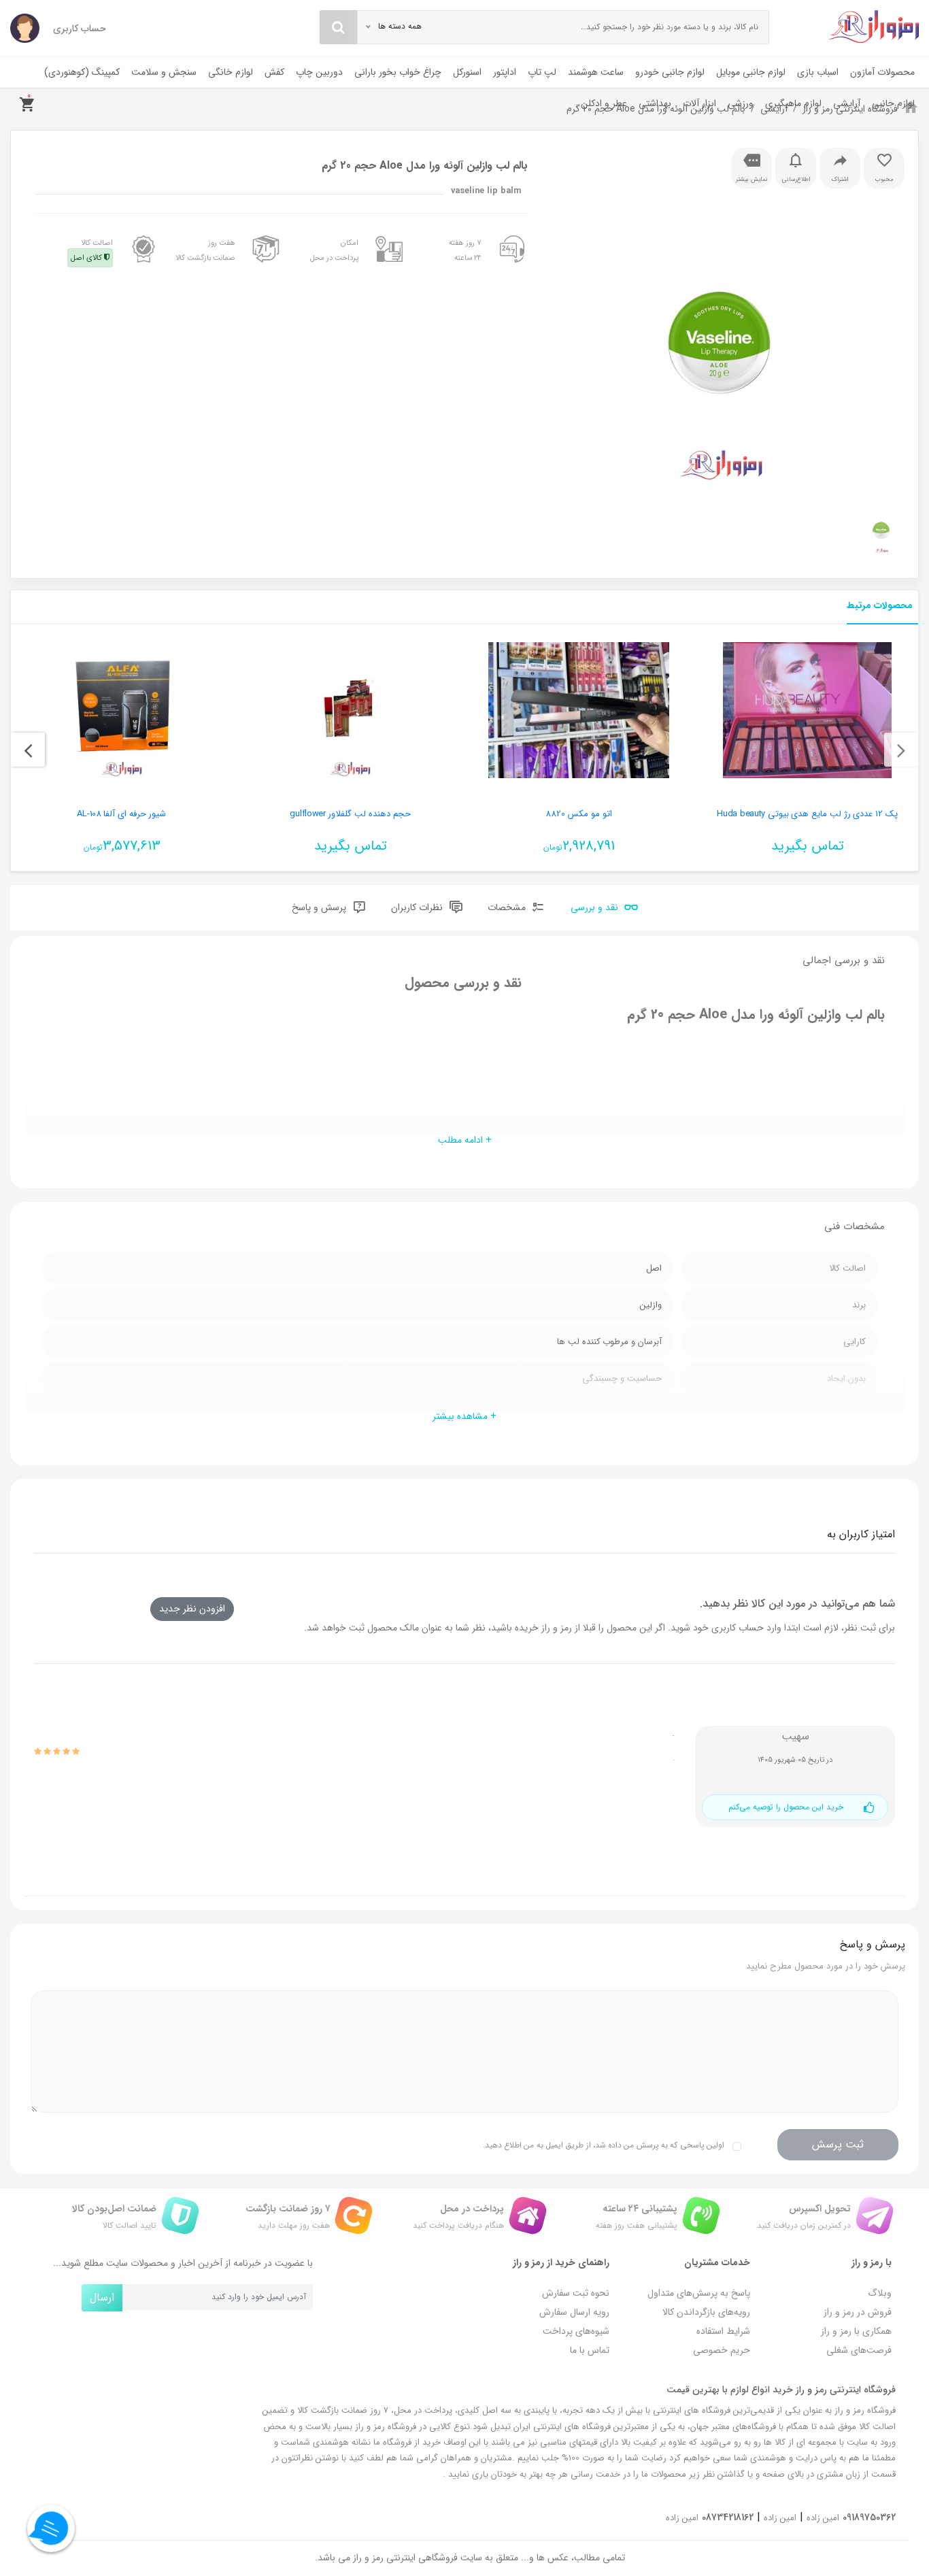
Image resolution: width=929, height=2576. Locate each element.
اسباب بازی (818, 72)
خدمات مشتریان (717, 2262)
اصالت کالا (92, 250)
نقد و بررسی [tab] (596, 908)
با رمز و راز (872, 2262)
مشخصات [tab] (508, 908)
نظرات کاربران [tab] (418, 908)
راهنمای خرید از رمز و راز (561, 2262)
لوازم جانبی (893, 103)
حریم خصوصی (722, 2350)
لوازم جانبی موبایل (751, 72)
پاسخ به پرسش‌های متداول (699, 2293)
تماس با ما (590, 2350)
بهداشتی (655, 103)
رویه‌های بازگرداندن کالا (706, 2312)
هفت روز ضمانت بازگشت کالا (205, 250)
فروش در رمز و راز (858, 2312)
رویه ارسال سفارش (574, 2312)
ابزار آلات (699, 103)
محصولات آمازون (882, 72)
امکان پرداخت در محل (334, 250)
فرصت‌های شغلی (859, 2350)
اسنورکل (467, 72)
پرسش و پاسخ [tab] (320, 908)
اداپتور (505, 72)
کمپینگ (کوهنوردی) (82, 72)
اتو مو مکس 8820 (578, 814)
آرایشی (847, 103)
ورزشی (741, 103)
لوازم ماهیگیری (793, 103)
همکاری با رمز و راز (856, 2331)
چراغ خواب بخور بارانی (398, 72)
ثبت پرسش (838, 2144)
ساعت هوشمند (596, 72)
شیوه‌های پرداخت (576, 2331)
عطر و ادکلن (604, 103)
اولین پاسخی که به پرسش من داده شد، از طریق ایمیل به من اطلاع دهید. (604, 2145)
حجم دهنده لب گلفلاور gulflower (350, 814)
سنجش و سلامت (164, 72)
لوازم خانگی (231, 72)
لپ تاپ (542, 72)
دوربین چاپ (319, 72)
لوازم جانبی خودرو (670, 72)
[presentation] (901, 750)
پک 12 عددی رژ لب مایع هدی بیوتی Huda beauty (807, 814)
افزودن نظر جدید (192, 1609)
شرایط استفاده (723, 2331)
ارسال (102, 2297)
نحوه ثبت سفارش (576, 2293)
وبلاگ (880, 2293)
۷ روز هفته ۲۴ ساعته (465, 250)
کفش (274, 72)
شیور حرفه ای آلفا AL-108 (121, 814)
